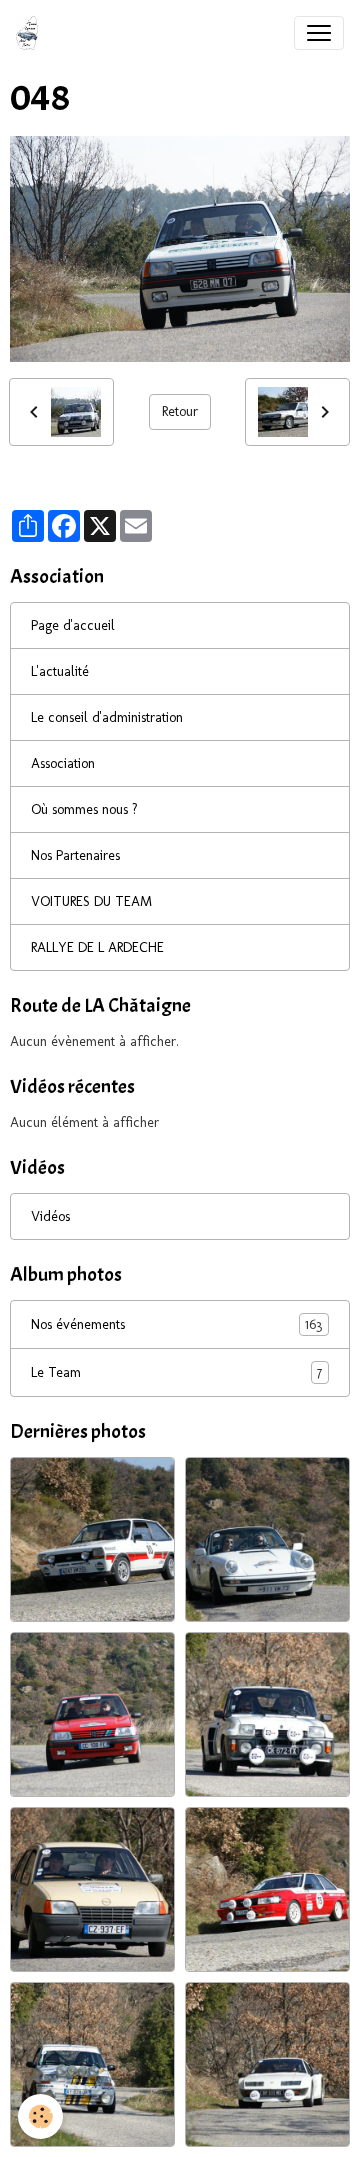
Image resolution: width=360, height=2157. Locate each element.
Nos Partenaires (75, 855)
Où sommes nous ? (84, 809)
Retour (180, 411)
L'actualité (60, 671)
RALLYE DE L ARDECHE (97, 947)
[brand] (31, 33)
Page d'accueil (73, 625)
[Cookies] (40, 2116)
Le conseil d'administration (107, 717)
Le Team (176, 1373)
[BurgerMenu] (319, 33)
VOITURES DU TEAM (91, 901)
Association (63, 763)
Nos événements (176, 1325)
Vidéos (50, 1216)
